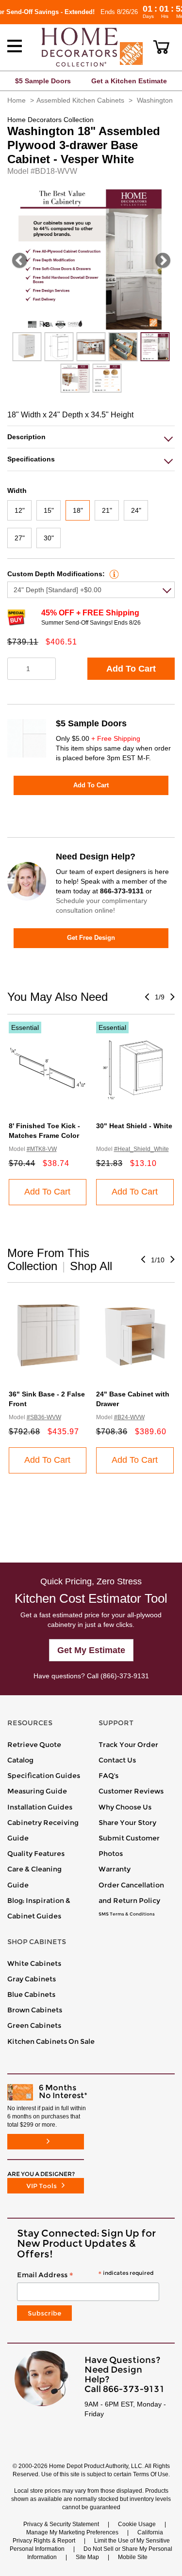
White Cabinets (34, 1963)
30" (49, 538)
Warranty (115, 1869)
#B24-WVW (129, 1417)
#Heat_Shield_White (141, 1149)
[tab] (91, 437)
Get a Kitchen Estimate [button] (129, 81)
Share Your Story (127, 1823)
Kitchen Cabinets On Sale (51, 2041)
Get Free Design (91, 938)
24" (136, 510)
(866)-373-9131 (125, 1676)
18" (78, 510)
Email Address (85, 2275)
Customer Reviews (131, 1791)
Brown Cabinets (35, 2010)
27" (20, 538)
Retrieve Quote (34, 1745)
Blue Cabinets (31, 1994)
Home (17, 100)
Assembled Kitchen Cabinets (80, 100)
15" (49, 510)
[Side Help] (113, 574)
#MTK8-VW (42, 1149)
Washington (155, 100)
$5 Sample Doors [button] (43, 81)
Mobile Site (133, 2557)
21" (107, 510)
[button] (161, 47)
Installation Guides (40, 1807)
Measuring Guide (37, 1791)
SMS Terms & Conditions (127, 1914)
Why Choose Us (125, 1807)
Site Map (87, 2557)
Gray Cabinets (32, 1979)
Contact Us (117, 1760)
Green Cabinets (34, 2025)
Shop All (91, 1266)
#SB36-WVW (44, 1417)
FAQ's (108, 1776)
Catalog (20, 1760)
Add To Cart (131, 669)
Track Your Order (128, 1745)
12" (20, 510)
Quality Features (36, 1854)
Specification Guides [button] (44, 1776)
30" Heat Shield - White (134, 1126)
